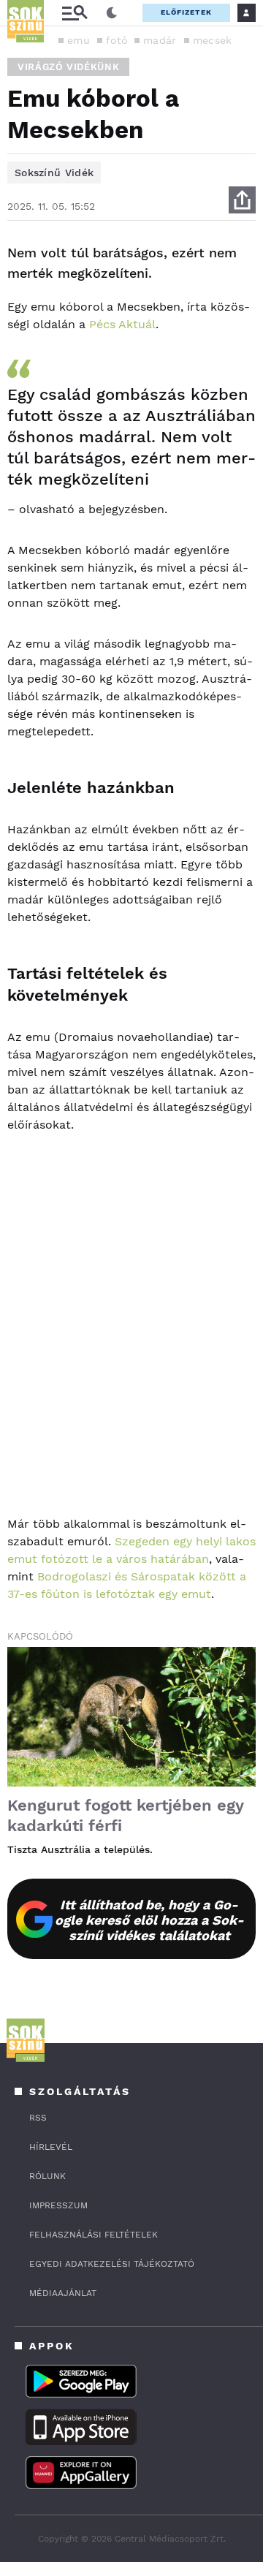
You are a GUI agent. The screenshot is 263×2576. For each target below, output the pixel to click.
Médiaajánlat (63, 2293)
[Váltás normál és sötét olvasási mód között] (112, 13)
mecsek (213, 40)
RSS (38, 2118)
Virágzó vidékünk (68, 67)
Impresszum (58, 2205)
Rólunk (47, 2176)
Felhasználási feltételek (94, 2235)
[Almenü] (75, 13)
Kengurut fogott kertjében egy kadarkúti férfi (125, 1815)
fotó (117, 40)
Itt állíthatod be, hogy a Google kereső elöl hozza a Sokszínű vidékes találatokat (149, 1920)
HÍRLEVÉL (51, 2147)
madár (160, 40)
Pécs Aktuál (122, 324)
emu (79, 40)
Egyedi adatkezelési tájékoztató (112, 2264)
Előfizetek (186, 12)
